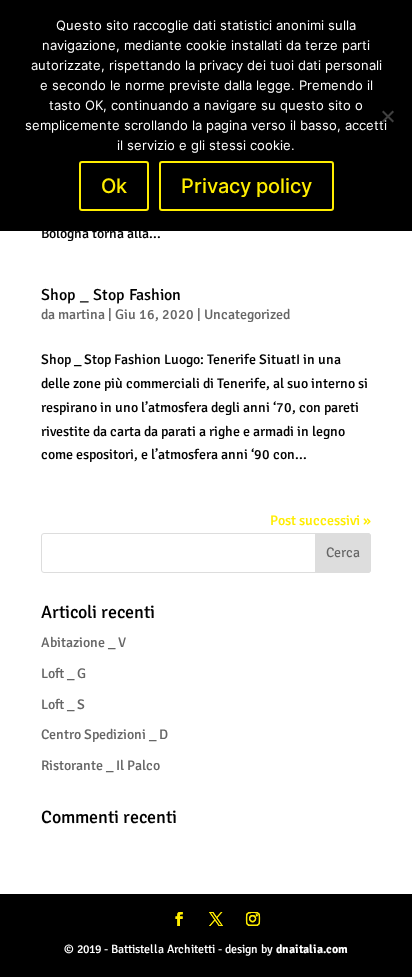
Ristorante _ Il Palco (100, 765)
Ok (114, 186)
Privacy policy (246, 186)
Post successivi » (320, 520)
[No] (387, 116)
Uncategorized (247, 314)
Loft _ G (63, 673)
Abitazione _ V (83, 642)
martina (81, 314)
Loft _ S (63, 704)
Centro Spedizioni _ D (104, 734)
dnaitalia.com (312, 949)
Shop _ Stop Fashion (111, 295)
